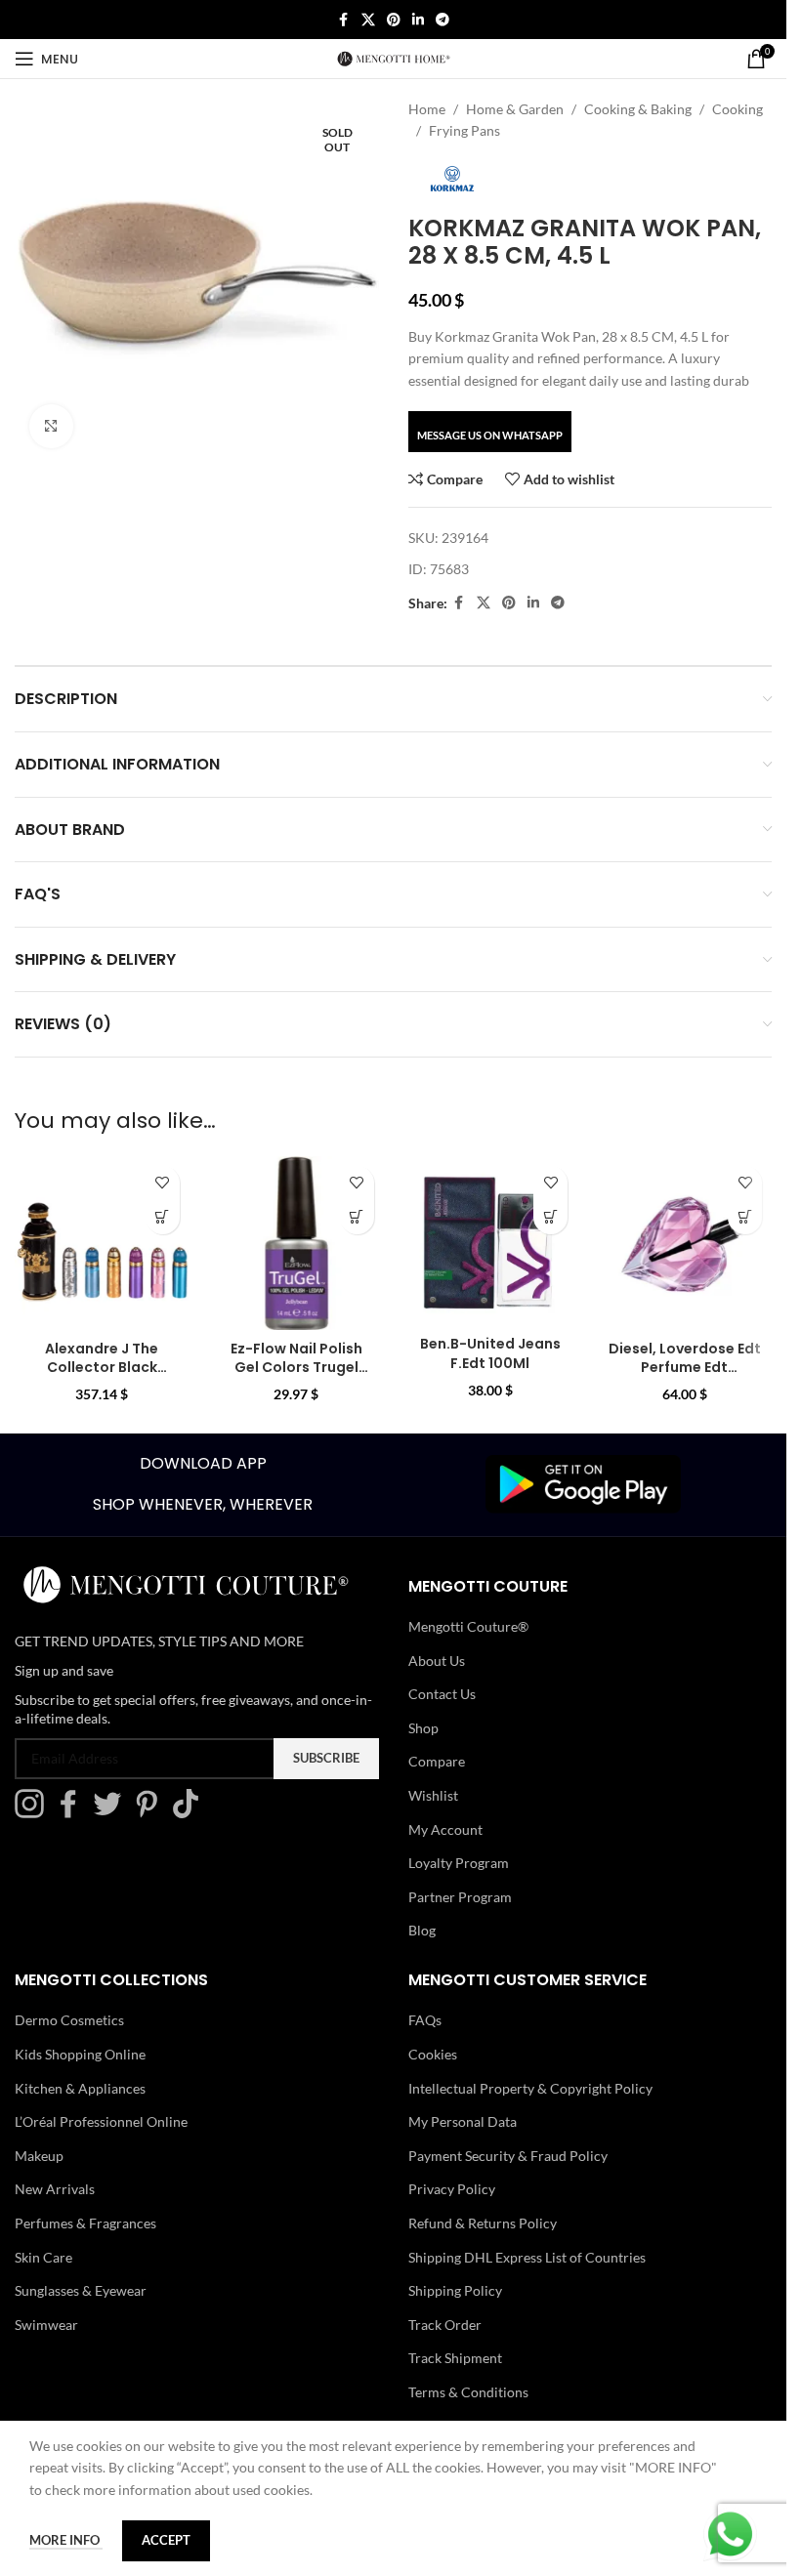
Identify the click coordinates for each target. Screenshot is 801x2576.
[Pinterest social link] (394, 20)
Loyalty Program (459, 1863)
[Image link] (583, 1483)
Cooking (738, 109)
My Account (445, 1829)
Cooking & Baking (638, 109)
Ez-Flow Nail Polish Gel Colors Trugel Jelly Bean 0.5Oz (296, 1368)
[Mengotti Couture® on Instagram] (34, 1813)
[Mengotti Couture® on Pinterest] (151, 1813)
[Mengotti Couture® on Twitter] (112, 1813)
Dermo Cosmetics (69, 2020)
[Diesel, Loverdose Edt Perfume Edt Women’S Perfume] (684, 1244)
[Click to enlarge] (51, 426)
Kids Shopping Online (80, 2054)
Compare (437, 1761)
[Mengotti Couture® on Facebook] (73, 1813)
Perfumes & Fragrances (85, 2223)
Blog (422, 1930)
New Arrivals (55, 2189)
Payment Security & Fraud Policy (508, 2156)
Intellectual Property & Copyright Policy (530, 2088)
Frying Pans (464, 130)
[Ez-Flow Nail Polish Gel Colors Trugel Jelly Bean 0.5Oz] (296, 1244)
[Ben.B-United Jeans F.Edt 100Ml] (491, 1241)
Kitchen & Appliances (80, 2088)
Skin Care (43, 2257)
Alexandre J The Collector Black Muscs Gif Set (102, 1368)
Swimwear (46, 2325)
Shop (423, 1728)
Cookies (433, 2054)
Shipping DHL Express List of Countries (527, 2257)
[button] (163, 1217)
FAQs (425, 2020)
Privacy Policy (452, 2189)
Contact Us (442, 1694)
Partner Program (460, 1897)
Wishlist (433, 1795)
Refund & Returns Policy (483, 2223)
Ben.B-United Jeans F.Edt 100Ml (490, 1353)
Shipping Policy (455, 2290)
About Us (437, 1661)
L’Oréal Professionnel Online (101, 2121)
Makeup (39, 2156)
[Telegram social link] (443, 20)
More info (66, 2540)
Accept (166, 2540)
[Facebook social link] (344, 20)
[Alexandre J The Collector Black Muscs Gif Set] (102, 1244)
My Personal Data (463, 2121)
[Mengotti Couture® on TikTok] (190, 1813)
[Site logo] (394, 57)
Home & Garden (515, 109)
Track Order (445, 2325)
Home (427, 109)
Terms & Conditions (468, 2392)
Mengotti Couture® (468, 1626)
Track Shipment (455, 2358)
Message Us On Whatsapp (490, 435)
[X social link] (368, 20)
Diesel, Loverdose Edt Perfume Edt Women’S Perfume (685, 1368)
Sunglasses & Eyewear (81, 2290)
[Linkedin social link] (418, 20)
